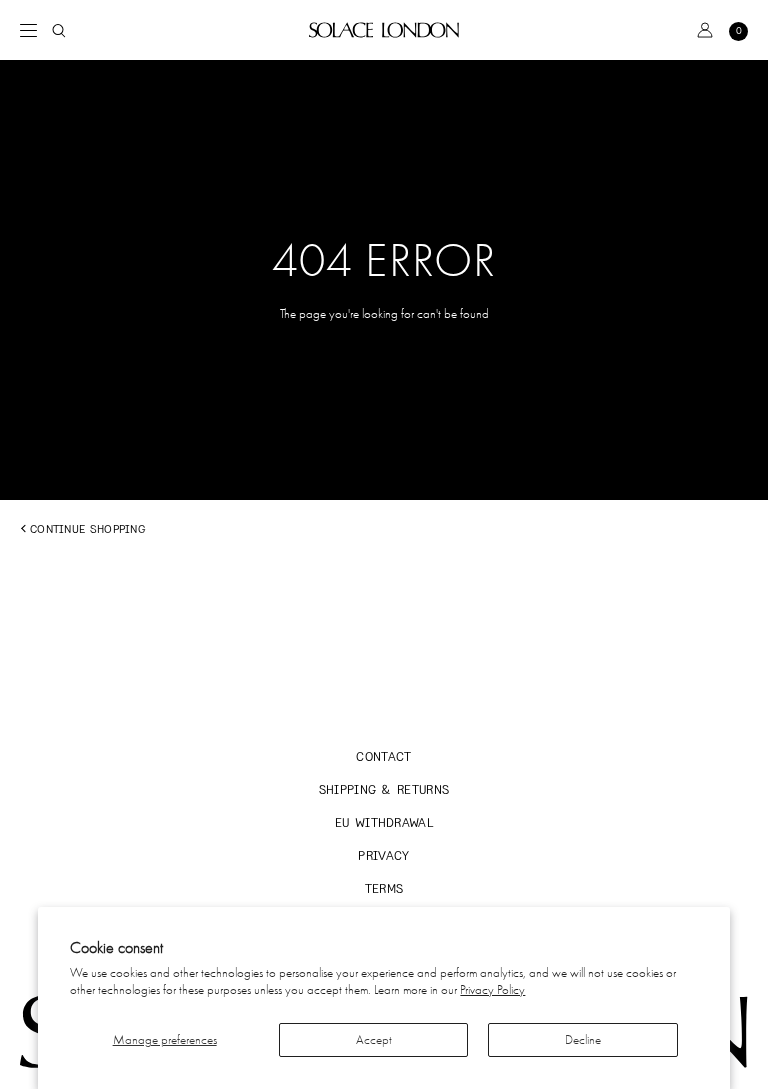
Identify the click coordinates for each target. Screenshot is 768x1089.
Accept (374, 1039)
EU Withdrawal (384, 822)
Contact (383, 756)
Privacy (383, 855)
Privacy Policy (492, 989)
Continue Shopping (87, 529)
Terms (384, 888)
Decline (583, 1039)
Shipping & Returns (384, 789)
